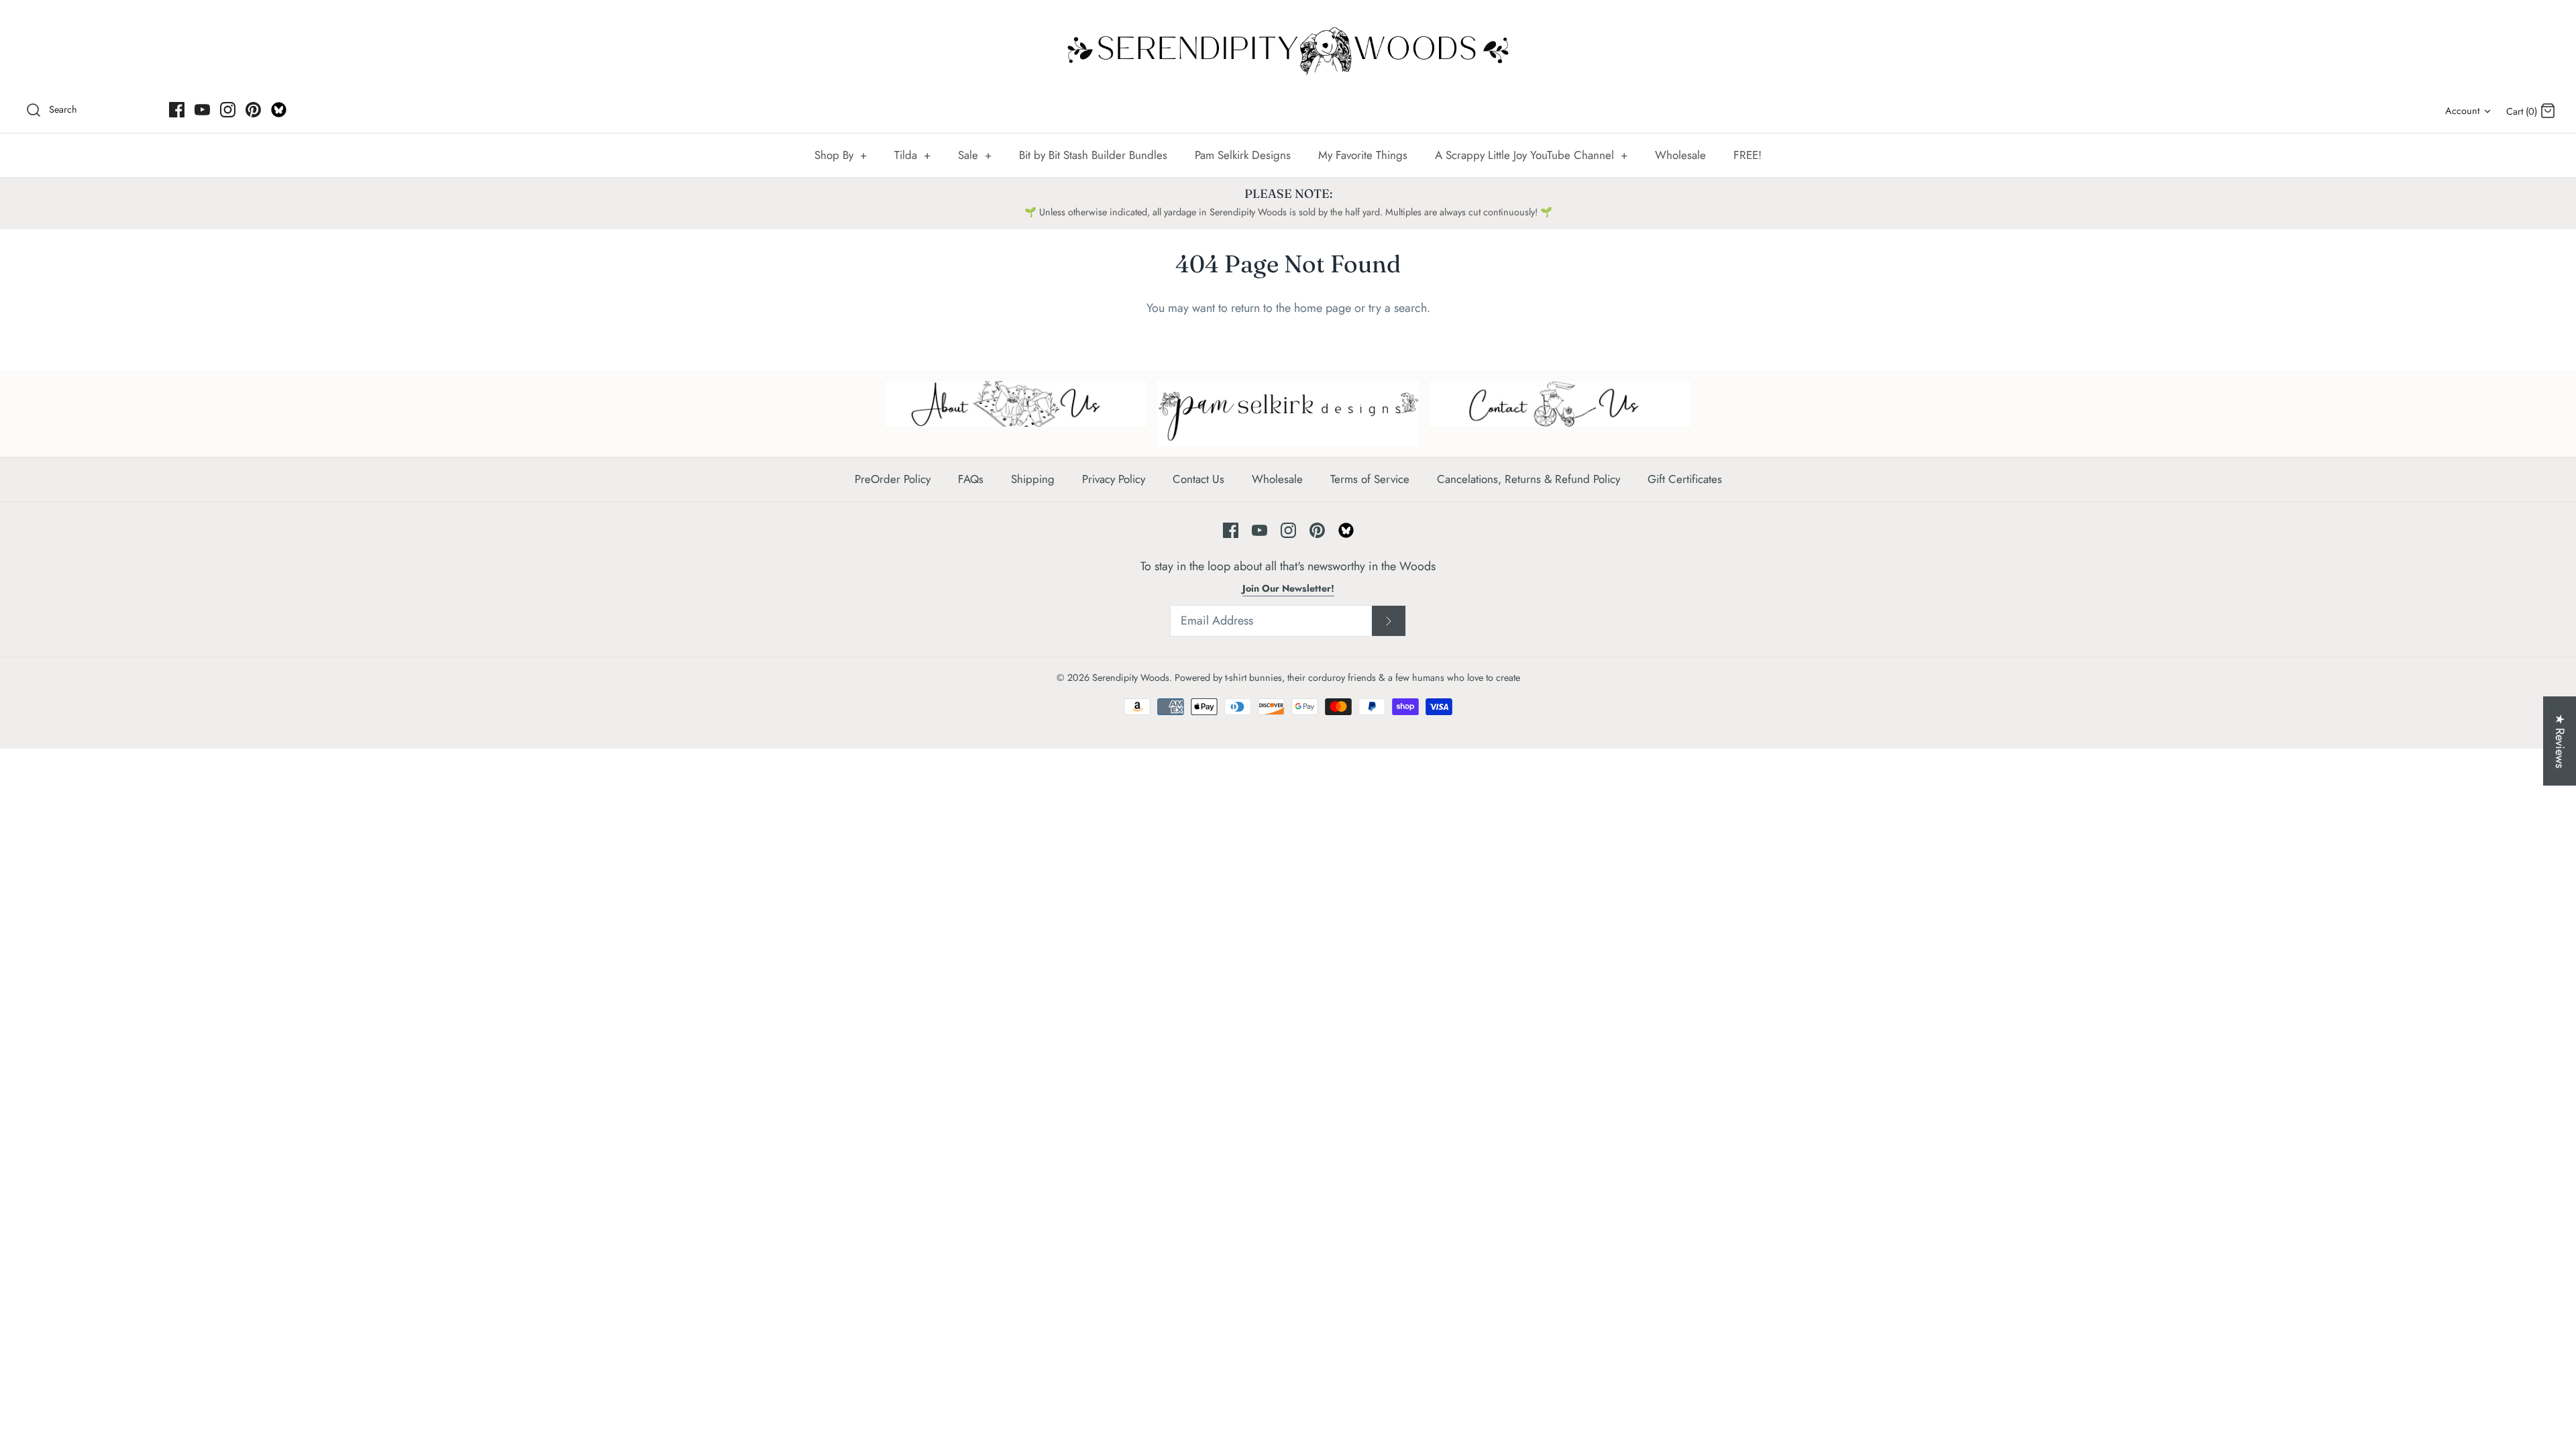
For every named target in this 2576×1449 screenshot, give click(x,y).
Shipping (1033, 479)
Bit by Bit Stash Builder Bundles (1093, 155)
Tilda (912, 155)
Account (2462, 111)
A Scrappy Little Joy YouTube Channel (1531, 155)
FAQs (971, 479)
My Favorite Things (1363, 155)
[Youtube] (202, 110)
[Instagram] (228, 110)
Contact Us (1198, 479)
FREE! (1748, 155)
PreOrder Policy (893, 479)
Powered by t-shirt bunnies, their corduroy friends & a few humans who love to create (1347, 678)
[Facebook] (177, 110)
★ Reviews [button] (2560, 741)
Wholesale (1680, 155)
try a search (1398, 308)
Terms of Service (1370, 479)
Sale (975, 155)
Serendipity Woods (1131, 678)
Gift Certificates (1685, 479)
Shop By (841, 155)
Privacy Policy (1114, 479)
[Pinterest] (253, 110)
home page (1323, 308)
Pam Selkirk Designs (1243, 155)
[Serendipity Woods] (1288, 48)
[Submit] (1389, 621)
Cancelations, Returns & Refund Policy (1528, 479)
